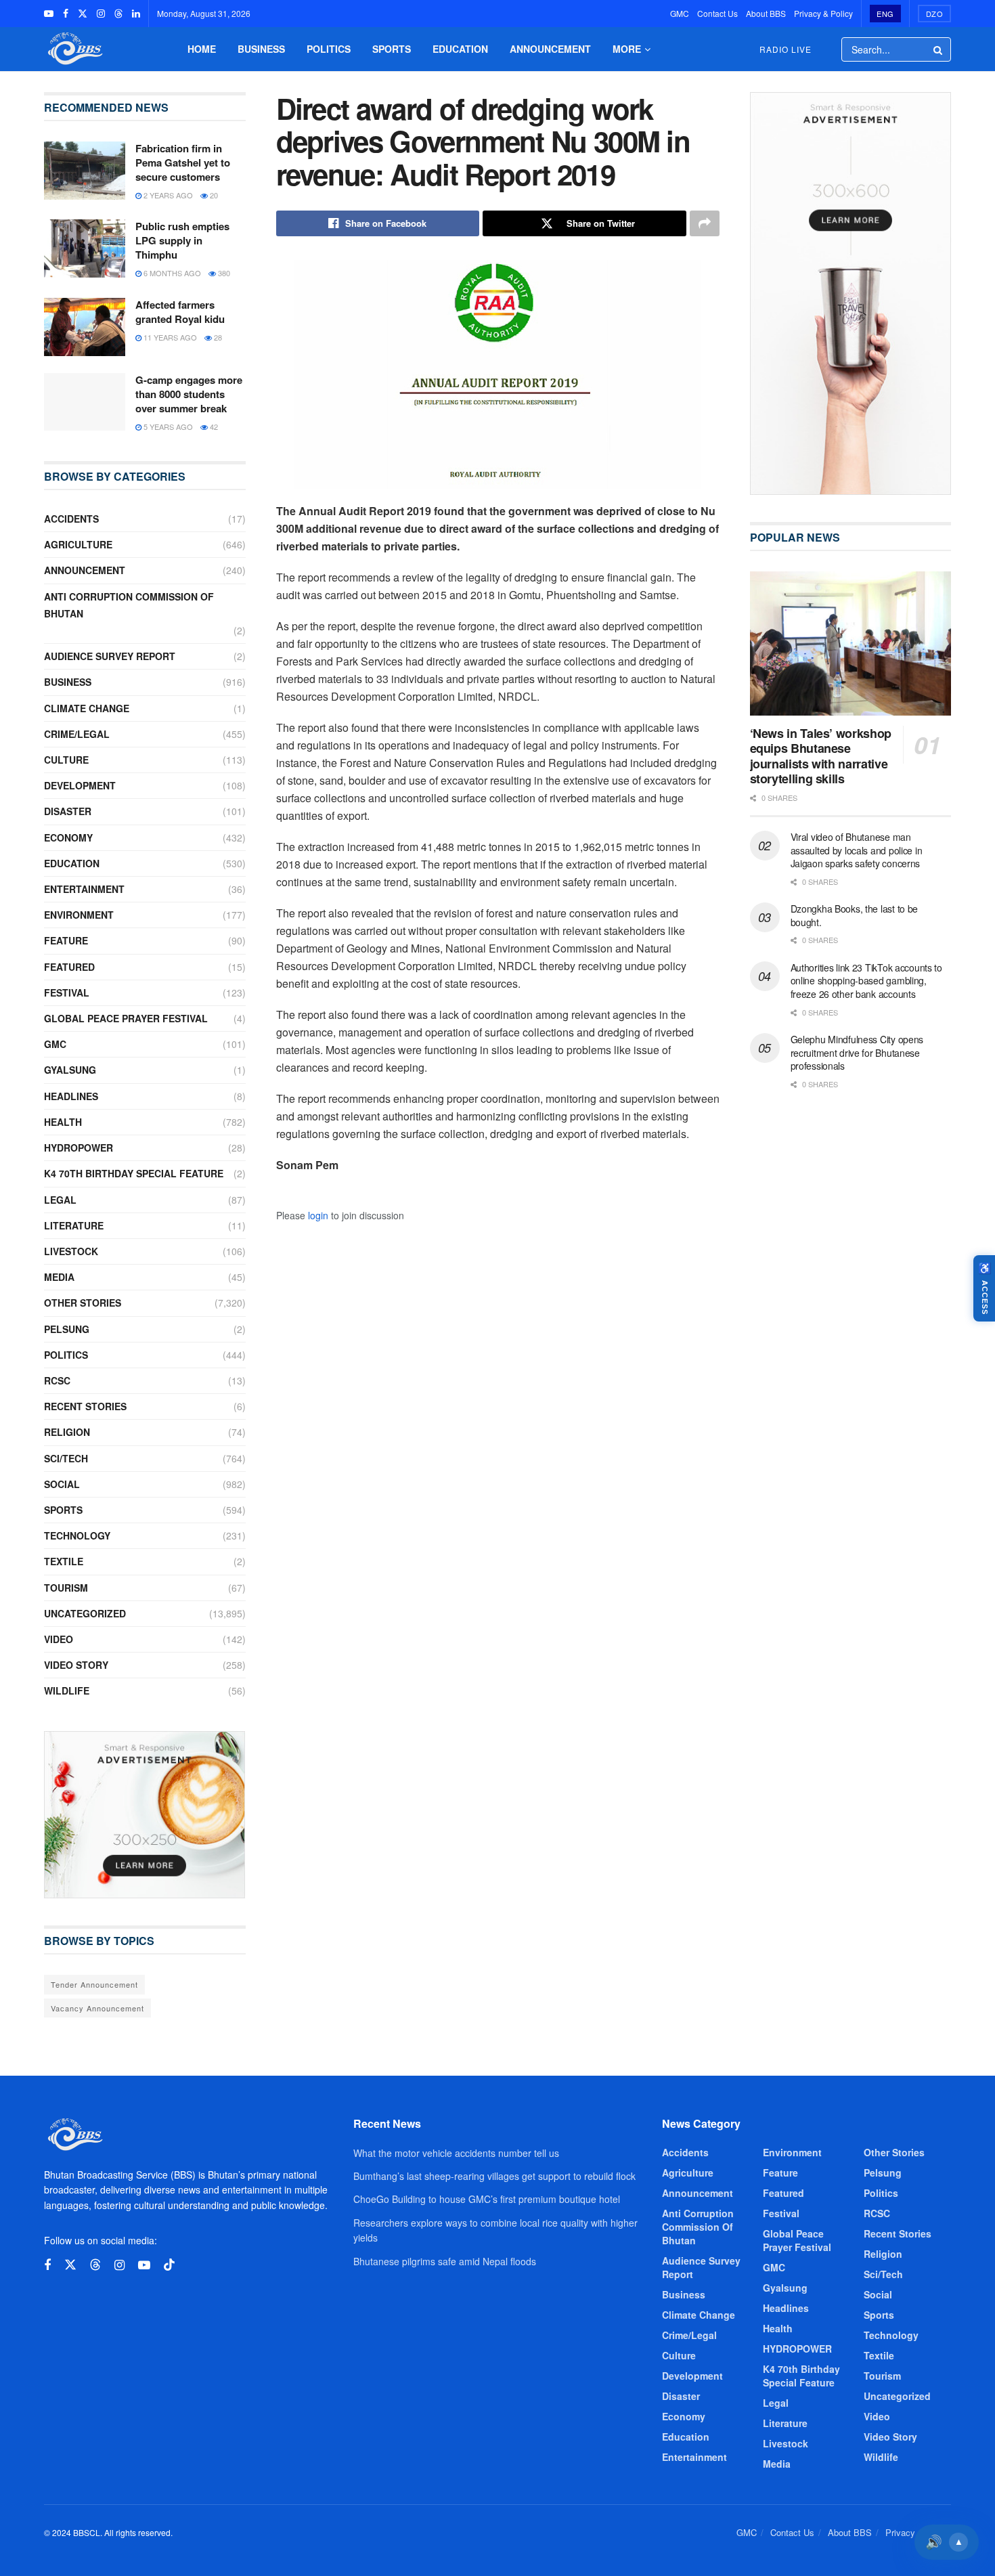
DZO (935, 14)
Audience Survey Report (110, 656)
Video (59, 1639)
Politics (329, 49)
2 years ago (167, 195)
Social (62, 1484)
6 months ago (171, 273)
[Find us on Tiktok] (169, 2265)
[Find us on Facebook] (66, 14)
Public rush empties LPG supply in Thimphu (182, 240)
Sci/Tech (66, 1458)
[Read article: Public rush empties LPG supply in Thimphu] (85, 248)
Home (202, 49)
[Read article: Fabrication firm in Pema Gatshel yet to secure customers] (85, 171)
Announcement (550, 49)
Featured (69, 967)
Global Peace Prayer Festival (126, 1018)
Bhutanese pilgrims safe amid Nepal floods (445, 2261)
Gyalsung (70, 1070)
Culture (66, 760)
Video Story (76, 1665)
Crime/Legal (77, 734)
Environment (79, 915)
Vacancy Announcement (97, 2008)
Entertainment (84, 889)
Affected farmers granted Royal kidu (180, 312)
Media (59, 1277)
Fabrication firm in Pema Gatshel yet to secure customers (183, 162)
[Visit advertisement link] (145, 1815)
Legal (60, 1200)
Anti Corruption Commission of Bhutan (129, 605)
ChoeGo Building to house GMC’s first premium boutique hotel (487, 2199)
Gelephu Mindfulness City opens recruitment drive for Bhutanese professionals (857, 1052)
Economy (68, 837)
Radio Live (786, 49)
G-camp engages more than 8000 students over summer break (189, 394)
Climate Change (87, 708)
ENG (885, 14)
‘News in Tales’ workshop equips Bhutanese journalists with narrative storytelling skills (821, 756)
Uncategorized (85, 1613)
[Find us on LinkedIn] (136, 14)
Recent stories (85, 1406)
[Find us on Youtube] (49, 14)
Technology (77, 1535)
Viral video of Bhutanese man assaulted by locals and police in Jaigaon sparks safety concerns (857, 850)
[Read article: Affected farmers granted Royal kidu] (85, 327)
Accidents (71, 519)
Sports (392, 49)
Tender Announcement (94, 1984)
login (318, 1215)
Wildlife (67, 1690)
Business (261, 49)
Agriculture (78, 544)
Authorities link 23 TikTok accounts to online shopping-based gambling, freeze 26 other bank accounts (866, 981)
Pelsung (67, 1329)
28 (217, 337)
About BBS (766, 13)
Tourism (66, 1588)
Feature (66, 940)
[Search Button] (939, 49)
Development (80, 785)
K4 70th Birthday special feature (134, 1173)
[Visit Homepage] (74, 49)
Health (63, 1122)
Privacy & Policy (823, 13)
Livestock (71, 1251)
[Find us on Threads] (118, 14)
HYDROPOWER (79, 1148)
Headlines (71, 1096)
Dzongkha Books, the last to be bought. (855, 915)
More (627, 49)
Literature (74, 1225)
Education (460, 49)
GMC (680, 13)
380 (223, 273)
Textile (64, 1561)
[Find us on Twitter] (83, 14)
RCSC (57, 1380)
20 (213, 195)
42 (213, 427)
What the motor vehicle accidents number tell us (456, 2153)
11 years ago (169, 337)
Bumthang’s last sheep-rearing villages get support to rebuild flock (494, 2176)
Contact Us (717, 13)
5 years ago (167, 427)
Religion (67, 1432)
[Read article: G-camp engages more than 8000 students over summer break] (85, 402)
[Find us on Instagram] (101, 14)
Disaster (68, 811)
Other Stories (83, 1303)
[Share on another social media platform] (705, 223)
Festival (67, 992)
